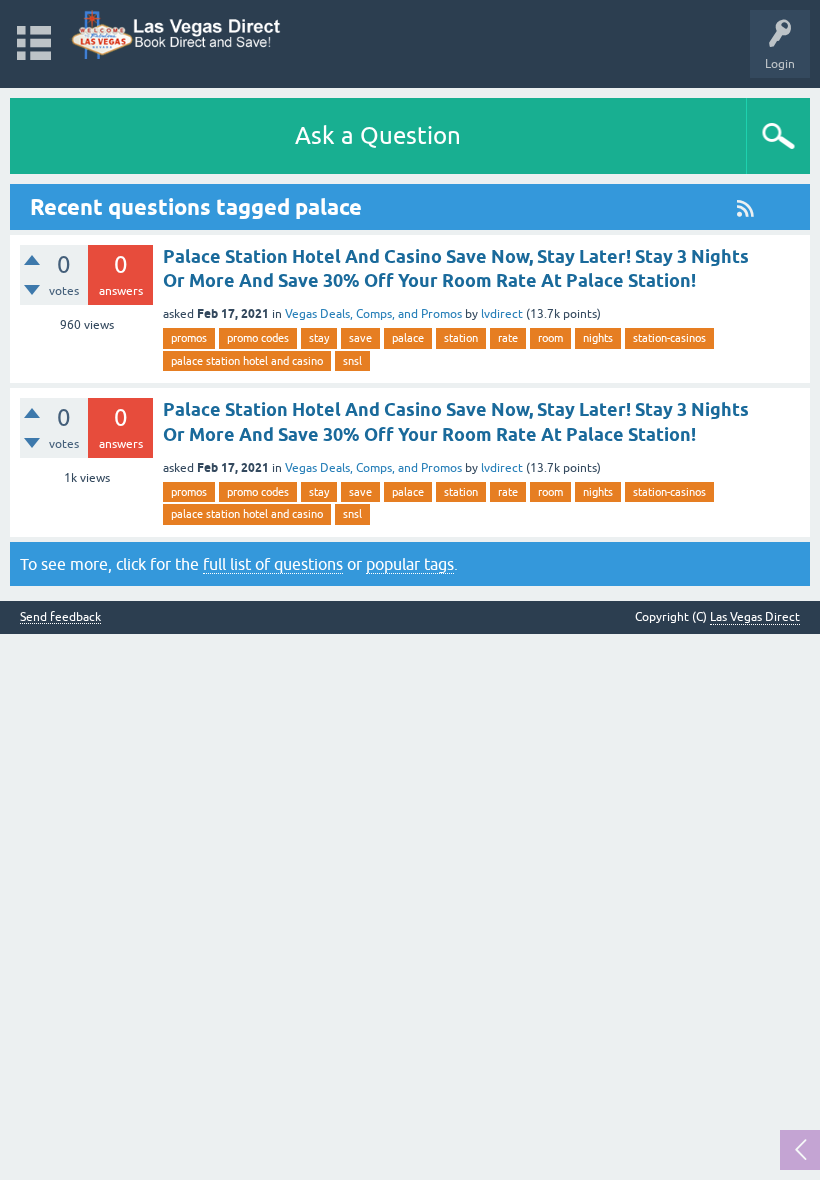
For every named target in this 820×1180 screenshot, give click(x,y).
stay (319, 338)
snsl (352, 361)
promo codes (258, 338)
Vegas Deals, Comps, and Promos (373, 314)
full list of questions (273, 564)
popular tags (410, 564)
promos (189, 338)
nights (598, 338)
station (461, 338)
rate (508, 338)
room (550, 338)
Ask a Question (378, 135)
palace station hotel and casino (247, 361)
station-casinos (669, 338)
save (360, 338)
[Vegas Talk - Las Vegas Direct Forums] (176, 34)
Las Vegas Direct (755, 617)
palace (408, 338)
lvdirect (502, 314)
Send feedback (60, 617)
